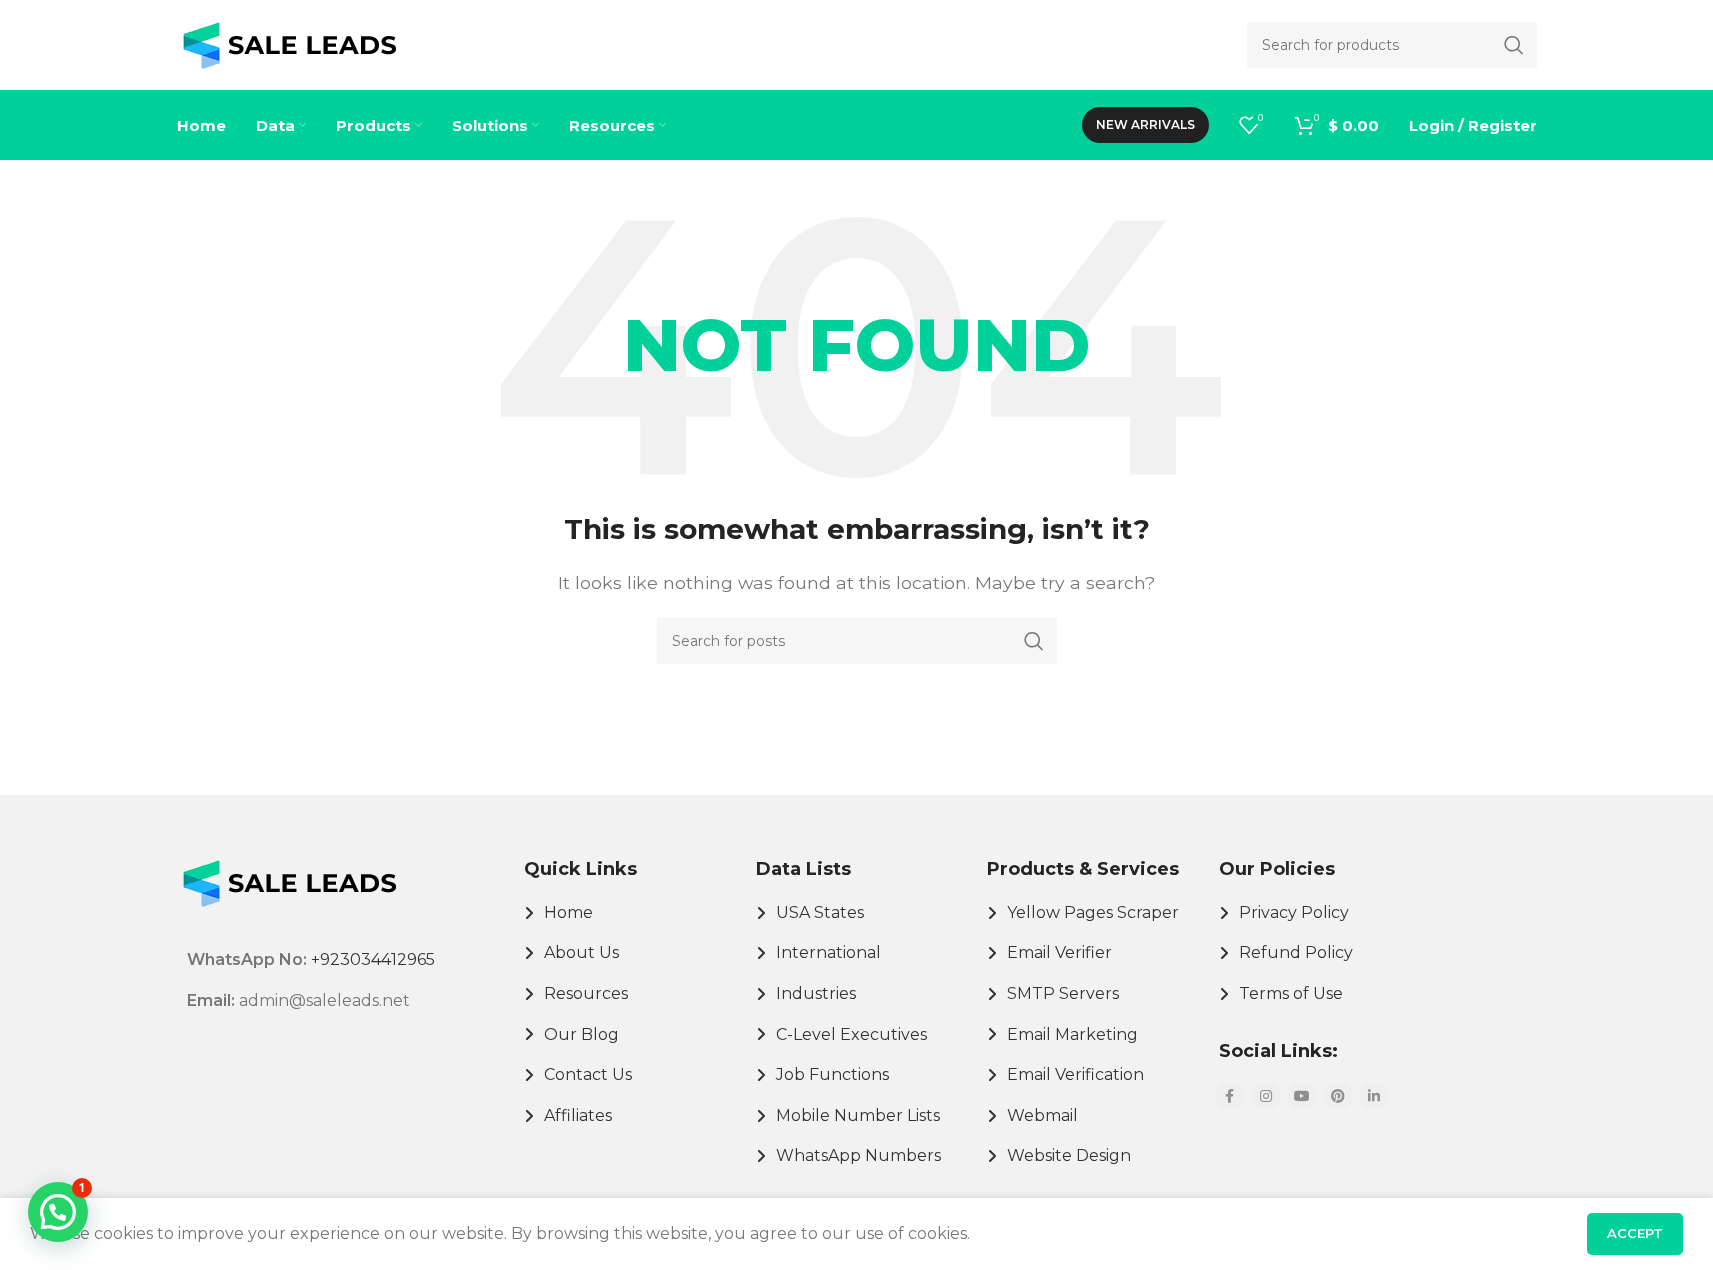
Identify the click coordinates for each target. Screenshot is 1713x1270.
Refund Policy (1296, 952)
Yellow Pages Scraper (1093, 912)
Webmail (1042, 1115)
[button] (58, 1212)
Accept (1635, 1233)
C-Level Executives (851, 1034)
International (828, 952)
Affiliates (578, 1115)
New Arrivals (1145, 124)
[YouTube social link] (1302, 1096)
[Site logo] (289, 43)
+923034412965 (373, 959)
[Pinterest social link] (1338, 1096)
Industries (816, 993)
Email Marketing (1072, 1034)
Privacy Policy (1294, 912)
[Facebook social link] (1230, 1096)
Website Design (1069, 1155)
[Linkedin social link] (1374, 1096)
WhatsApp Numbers (858, 1155)
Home (568, 912)
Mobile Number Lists (858, 1115)
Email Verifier (1059, 952)
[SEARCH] (1034, 641)
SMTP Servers (1063, 993)
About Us (581, 952)
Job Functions (832, 1074)
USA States (820, 912)
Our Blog (581, 1034)
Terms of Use (1291, 993)
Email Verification (1075, 1074)
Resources (586, 993)
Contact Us (588, 1074)
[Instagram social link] (1266, 1096)
